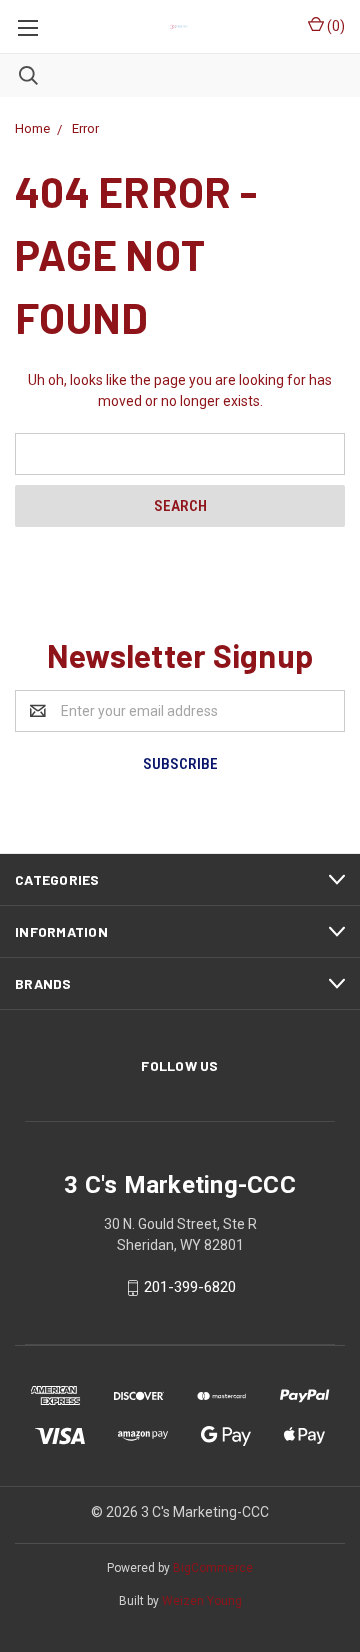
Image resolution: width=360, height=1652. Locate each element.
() (334, 26)
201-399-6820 (190, 1287)
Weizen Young (202, 1601)
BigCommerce (213, 1568)
